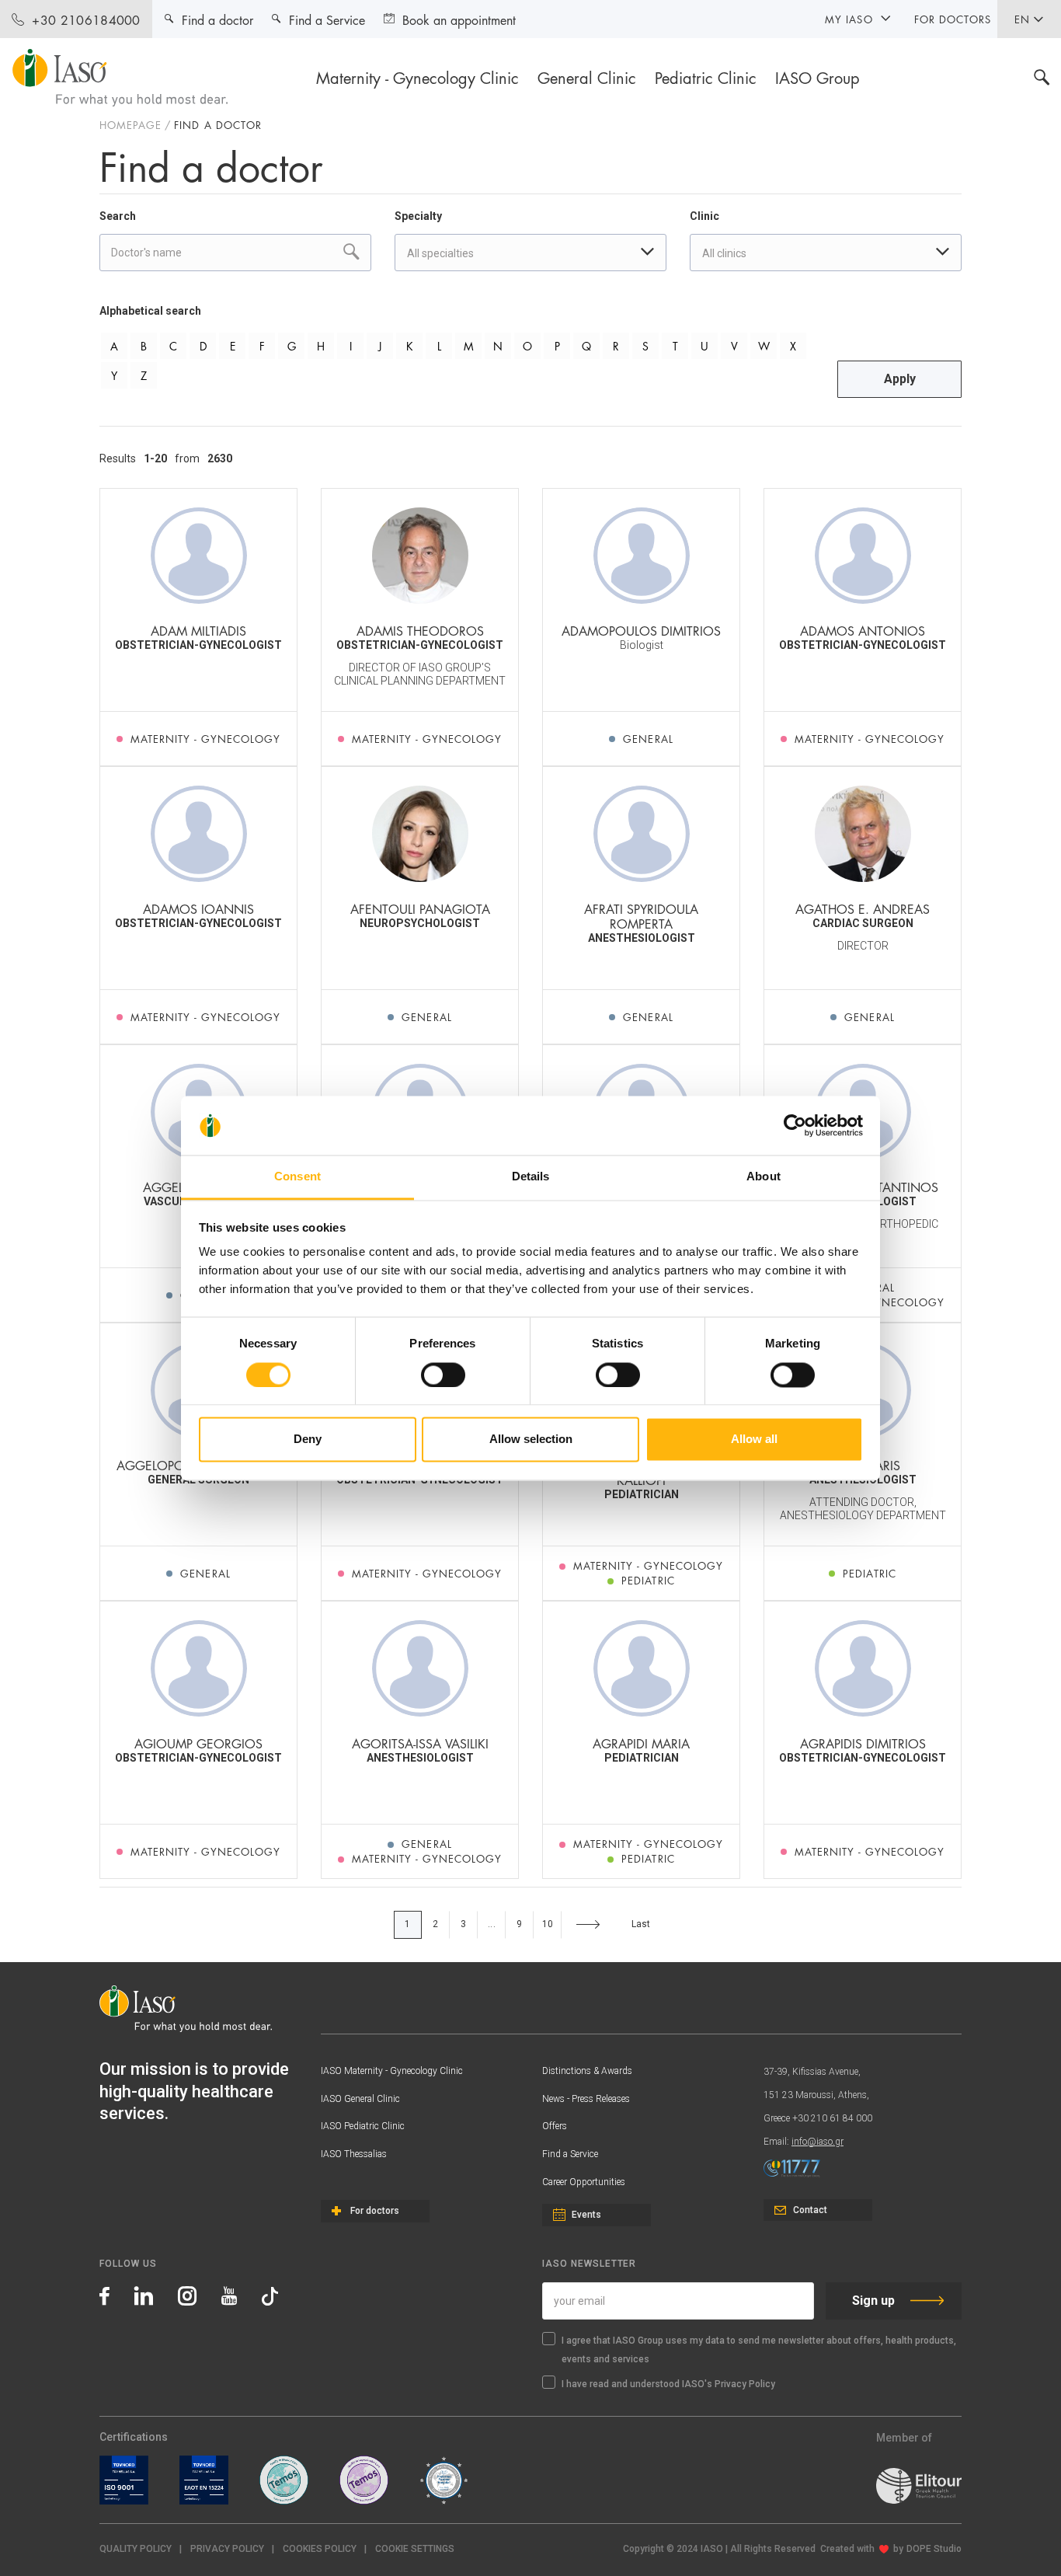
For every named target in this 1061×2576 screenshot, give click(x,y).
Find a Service (570, 2154)
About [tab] (764, 1177)
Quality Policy (136, 2549)
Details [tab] (531, 1177)
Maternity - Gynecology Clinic (417, 77)
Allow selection (531, 1440)
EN (1022, 19)
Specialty (418, 216)
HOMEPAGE (130, 124)
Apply (900, 379)
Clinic (704, 216)
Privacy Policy (227, 2549)
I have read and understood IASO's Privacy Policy (668, 2384)
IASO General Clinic (360, 2099)
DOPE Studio (934, 2549)
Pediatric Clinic (706, 77)
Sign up (873, 2301)
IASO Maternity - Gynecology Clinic (392, 2071)
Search (118, 216)
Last (641, 1924)
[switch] (443, 1375)
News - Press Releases (586, 2099)
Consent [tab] (297, 1177)
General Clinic (587, 77)
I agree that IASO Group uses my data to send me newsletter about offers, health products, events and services (759, 2350)
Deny (308, 1440)
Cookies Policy (320, 2549)
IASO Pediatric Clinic (363, 2126)
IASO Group (817, 77)
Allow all (754, 1440)
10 (548, 1924)
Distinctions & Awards (587, 2071)
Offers (555, 2126)
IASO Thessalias (354, 2154)
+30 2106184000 (86, 19)
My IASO (849, 19)
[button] (415, 2549)
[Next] (588, 1925)
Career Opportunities (584, 2182)
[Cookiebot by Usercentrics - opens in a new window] (795, 1125)
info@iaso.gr (817, 2142)
